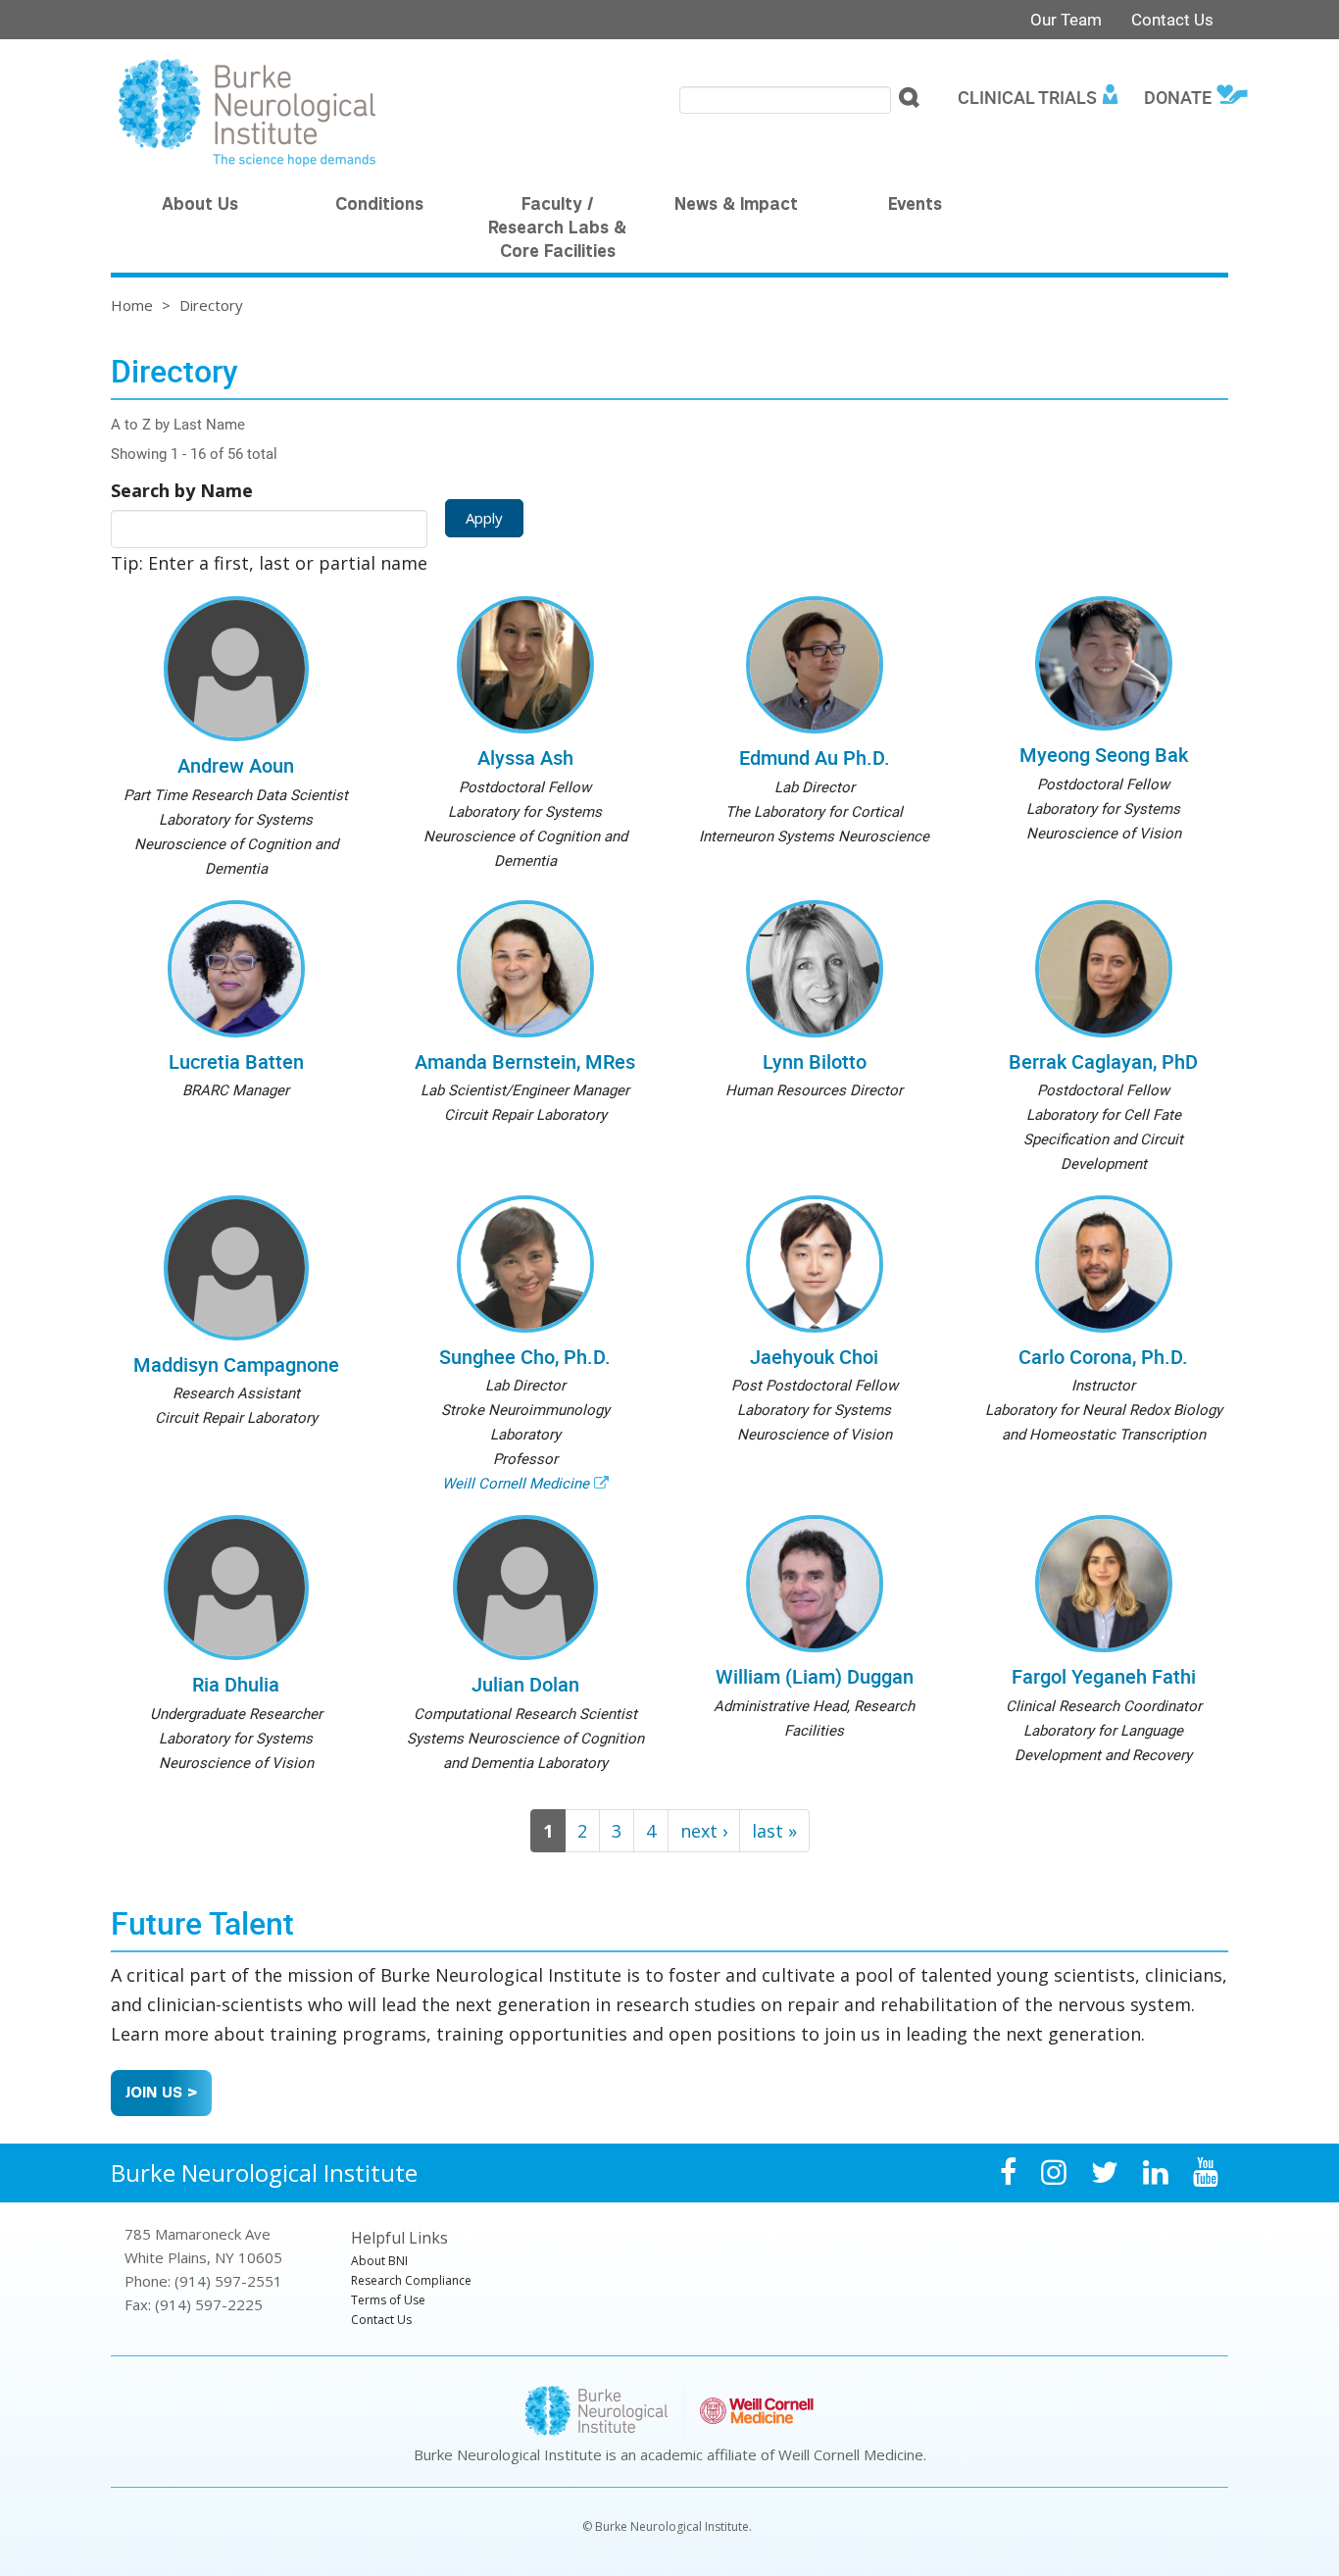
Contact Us (1172, 19)
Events (915, 206)
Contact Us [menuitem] (381, 2320)
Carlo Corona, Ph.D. (1103, 1357)
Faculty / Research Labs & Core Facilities (557, 229)
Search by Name (182, 490)
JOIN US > (161, 2094)
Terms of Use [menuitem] (388, 2300)
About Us (200, 206)
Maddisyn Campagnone (236, 1364)
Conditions (379, 206)
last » (774, 1831)
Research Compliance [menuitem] (411, 2280)
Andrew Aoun (236, 765)
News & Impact (736, 206)
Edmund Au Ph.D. (815, 758)
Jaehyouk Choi (814, 1357)
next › (704, 1831)
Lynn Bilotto (815, 1061)
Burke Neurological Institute (264, 2172)
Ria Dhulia (236, 1684)
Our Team (1066, 19)
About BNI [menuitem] (379, 2261)
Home (132, 305)
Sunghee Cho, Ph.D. (525, 1357)
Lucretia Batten (236, 1061)
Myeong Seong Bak (1104, 755)
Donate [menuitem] (1178, 97)
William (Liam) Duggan (815, 1676)
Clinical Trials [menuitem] (1027, 97)
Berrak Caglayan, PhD (1103, 1061)
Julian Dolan (525, 1684)
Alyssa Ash (525, 758)
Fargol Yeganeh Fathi (1104, 1676)
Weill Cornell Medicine (516, 1483)
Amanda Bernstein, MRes (525, 1061)
